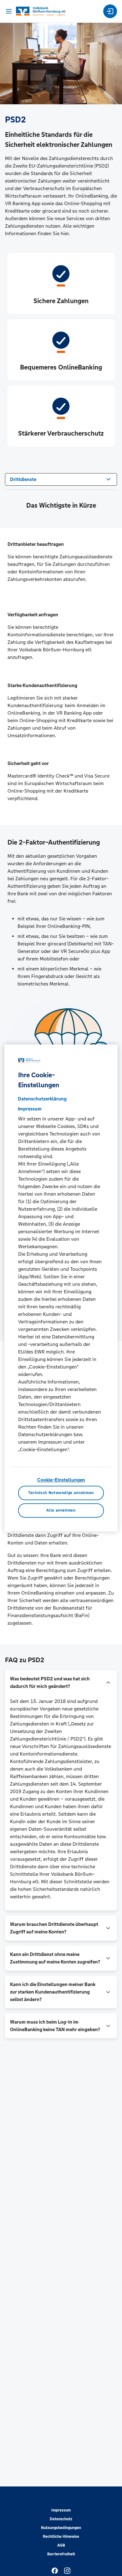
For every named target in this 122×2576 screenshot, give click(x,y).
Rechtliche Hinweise (61, 2537)
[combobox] (61, 479)
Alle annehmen (61, 1510)
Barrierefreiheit (61, 2554)
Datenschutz (61, 2519)
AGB (61, 2545)
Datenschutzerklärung (42, 1099)
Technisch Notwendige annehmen (61, 1493)
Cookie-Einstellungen (61, 1480)
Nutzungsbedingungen (61, 2528)
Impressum (61, 2510)
